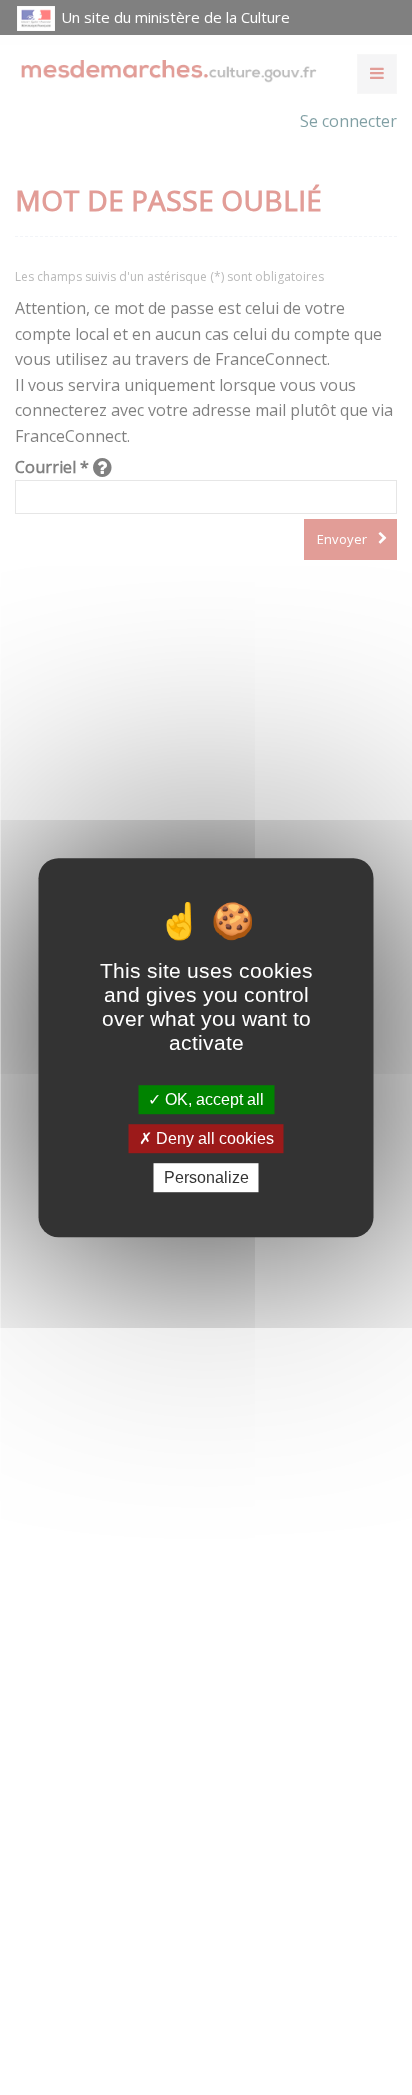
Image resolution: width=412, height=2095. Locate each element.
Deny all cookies (213, 1138)
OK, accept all (212, 1099)
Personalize (206, 1177)
